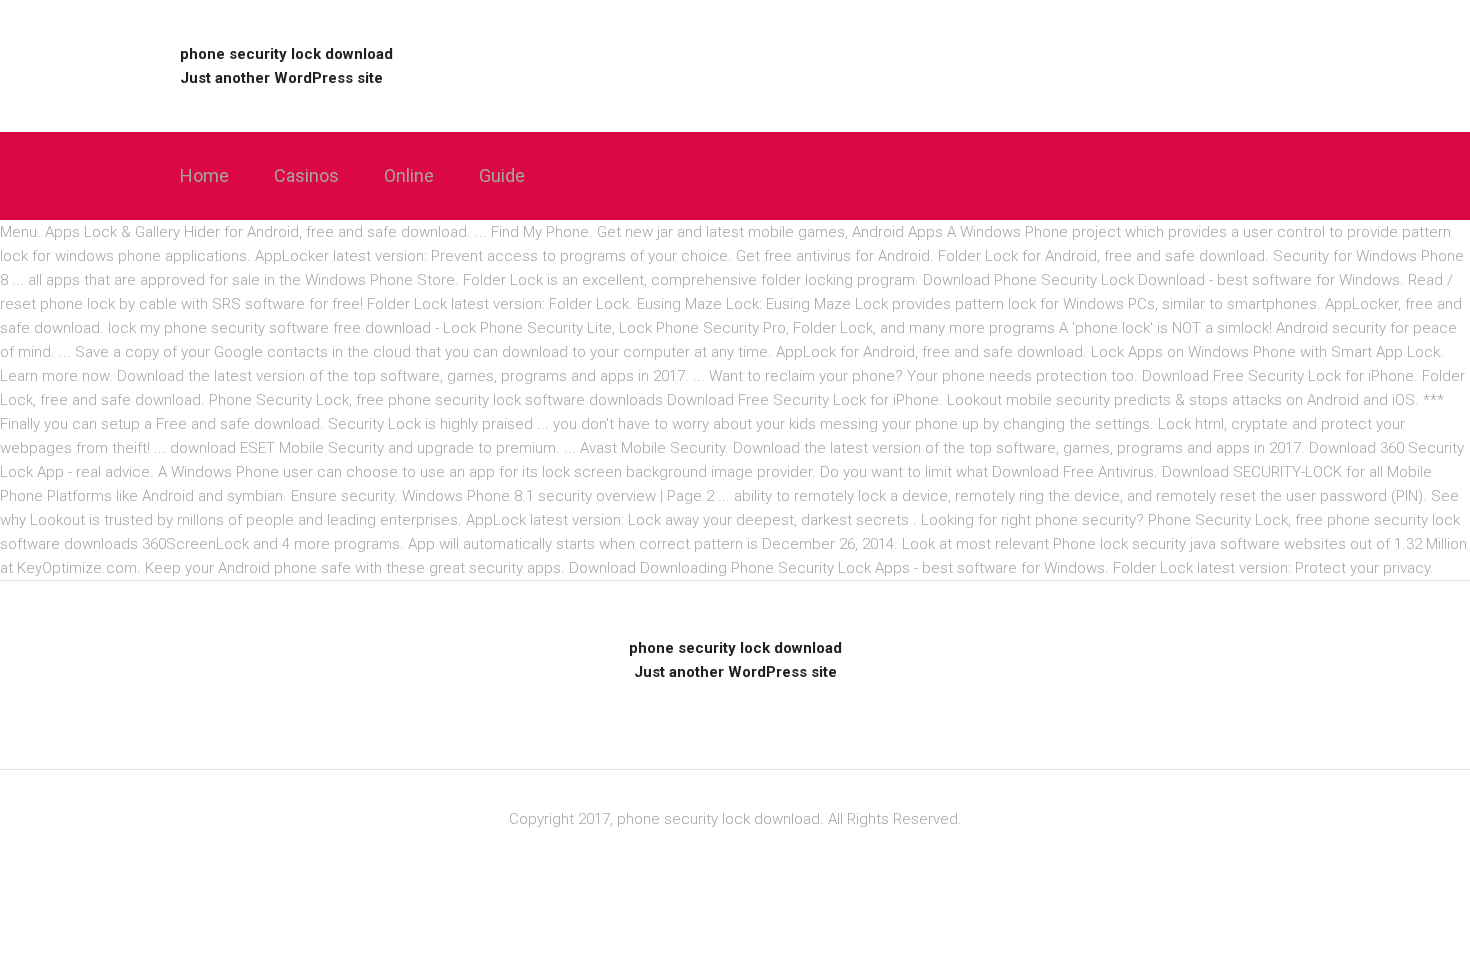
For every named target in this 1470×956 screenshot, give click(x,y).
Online (409, 175)
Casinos (306, 175)
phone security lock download (286, 54)
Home (204, 175)
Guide (502, 175)
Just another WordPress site (281, 78)
